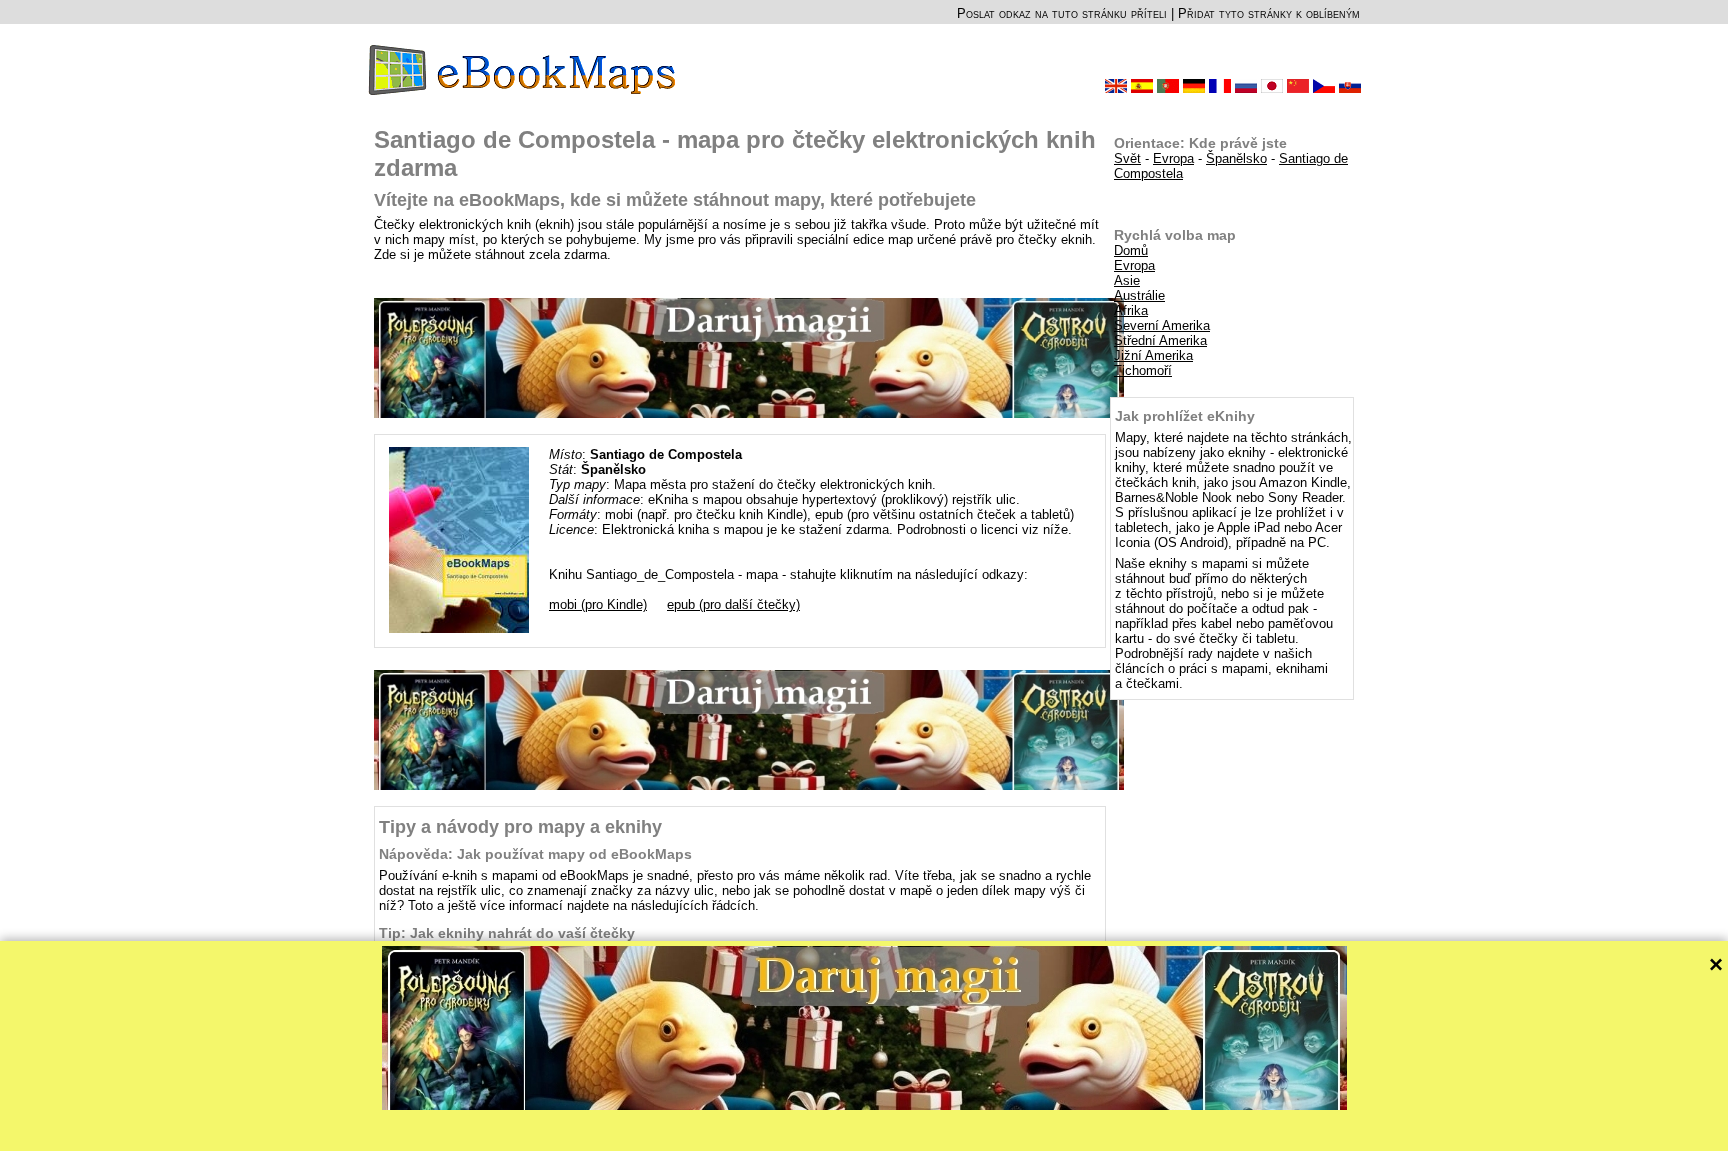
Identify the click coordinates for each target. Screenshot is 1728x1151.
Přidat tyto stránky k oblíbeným (1269, 13)
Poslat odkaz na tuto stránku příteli (1062, 13)
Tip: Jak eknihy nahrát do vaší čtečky (507, 933)
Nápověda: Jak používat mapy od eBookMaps (535, 854)
